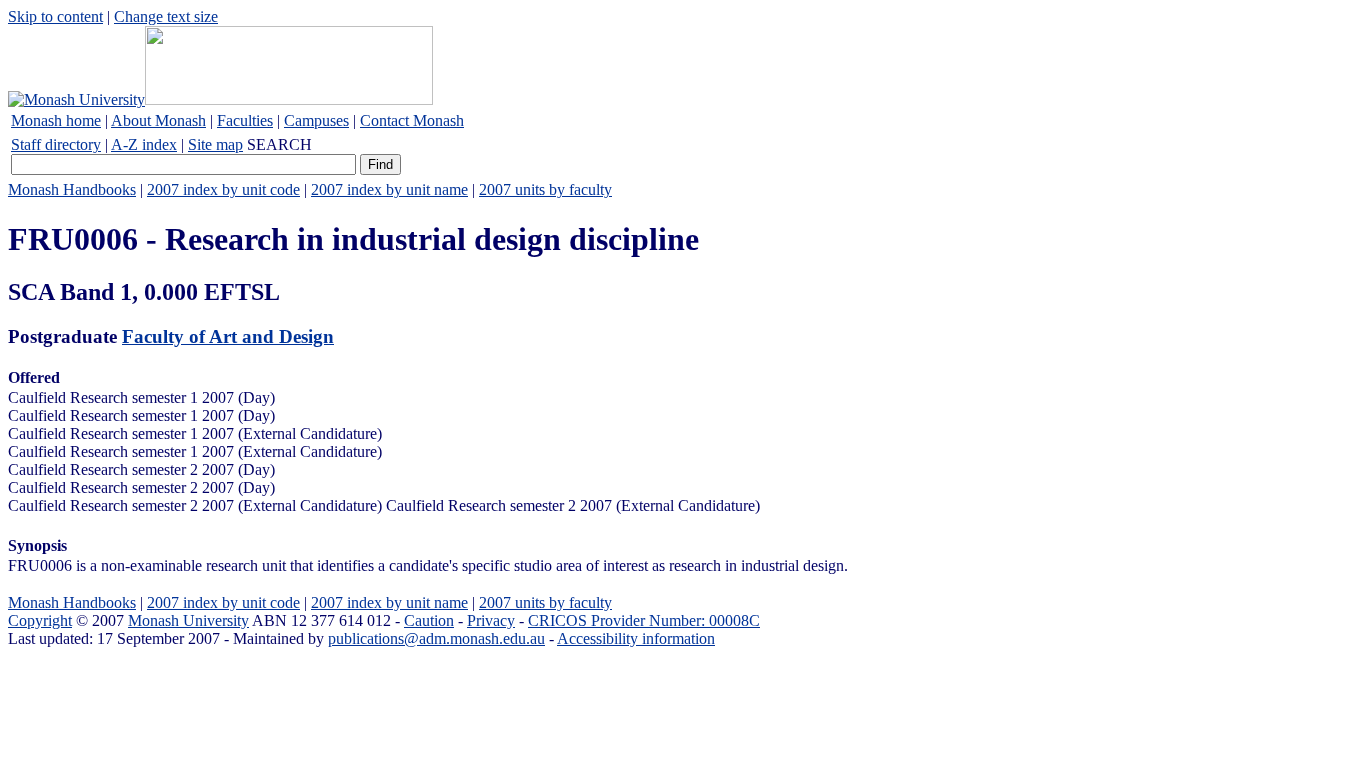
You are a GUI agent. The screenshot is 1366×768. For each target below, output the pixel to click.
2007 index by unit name (389, 189)
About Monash (158, 120)
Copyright (40, 620)
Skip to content (55, 16)
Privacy (491, 620)
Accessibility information (636, 638)
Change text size (166, 16)
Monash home (56, 120)
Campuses (316, 120)
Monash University (188, 620)
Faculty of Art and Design (228, 336)
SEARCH (279, 144)
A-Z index (144, 144)
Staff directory (56, 144)
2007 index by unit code (223, 189)
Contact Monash (412, 120)
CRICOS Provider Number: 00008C (644, 620)
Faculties (245, 120)
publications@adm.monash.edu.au (436, 638)
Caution (429, 620)
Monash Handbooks (72, 189)
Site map (215, 144)
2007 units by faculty (545, 189)
